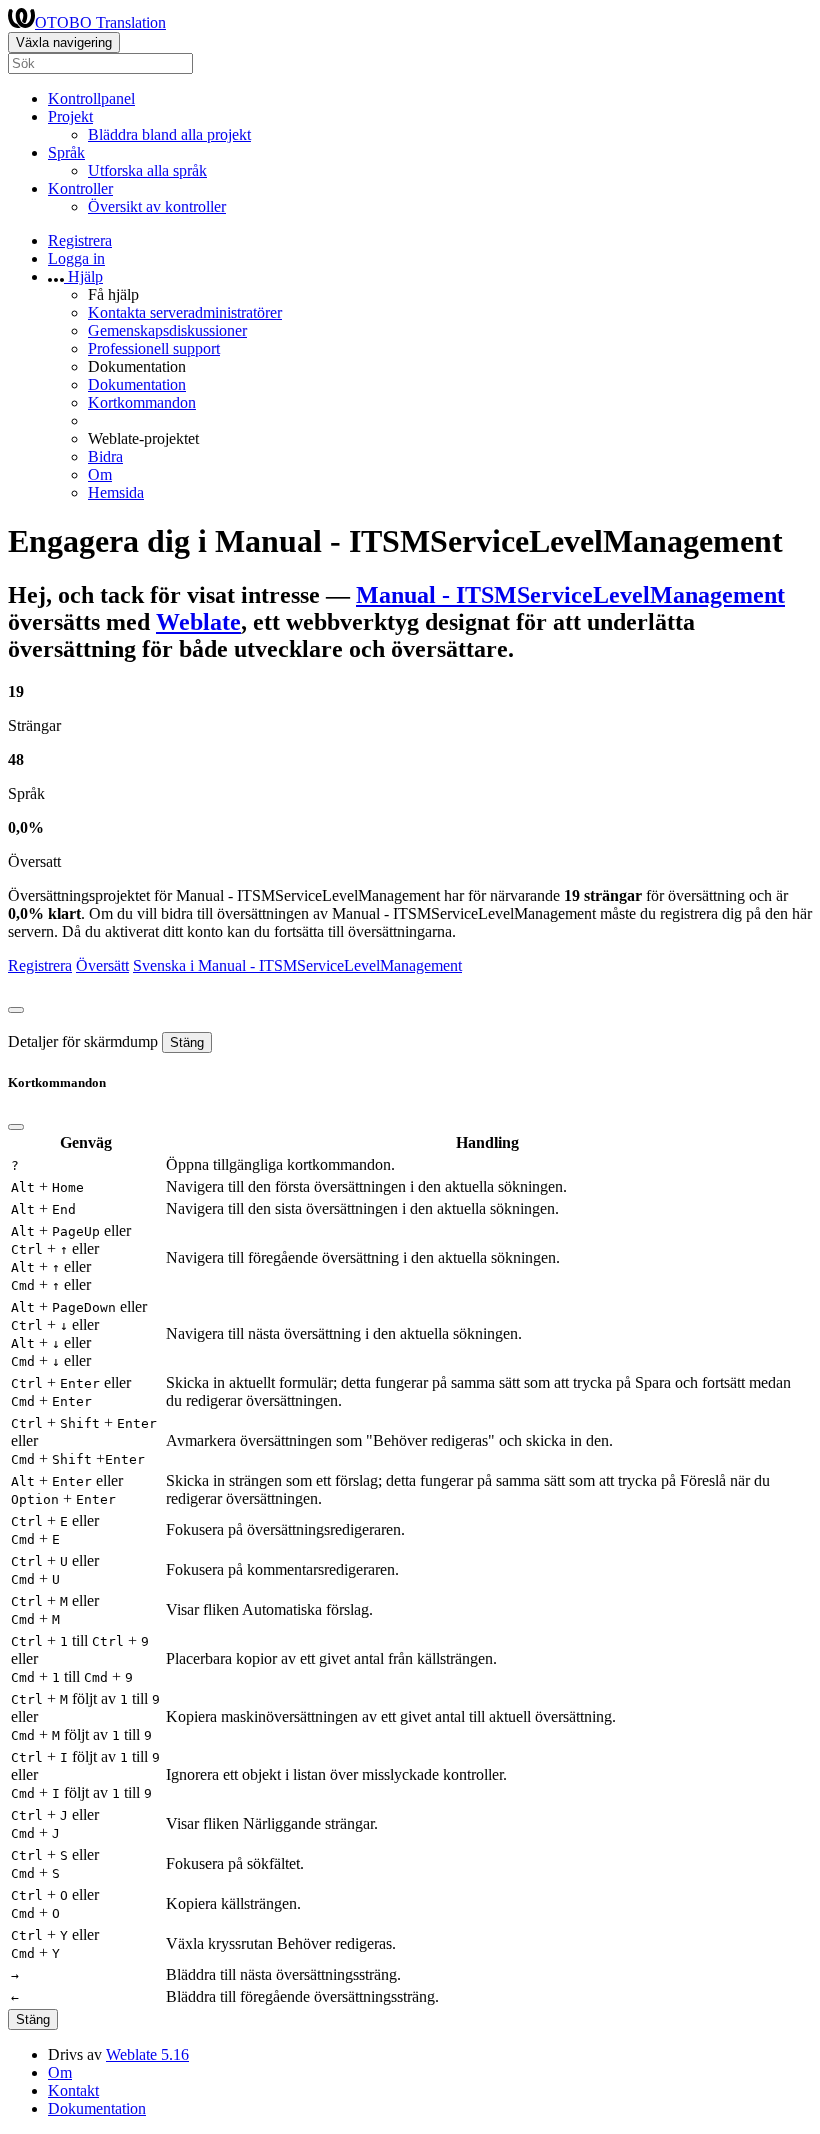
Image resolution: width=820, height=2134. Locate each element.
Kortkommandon (142, 402)
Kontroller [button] (80, 188)
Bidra (105, 456)
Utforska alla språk (147, 170)
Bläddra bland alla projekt (169, 134)
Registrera (80, 240)
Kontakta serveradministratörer (185, 312)
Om (100, 474)
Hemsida (116, 492)
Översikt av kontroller (157, 206)
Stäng (187, 1042)
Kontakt (73, 2090)
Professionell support (154, 348)
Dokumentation (137, 384)
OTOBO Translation (100, 22)
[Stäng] (16, 1010)
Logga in (76, 258)
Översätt (102, 965)
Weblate (198, 622)
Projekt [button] (70, 116)
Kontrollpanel (91, 98)
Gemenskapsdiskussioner (167, 330)
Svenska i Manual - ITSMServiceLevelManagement (297, 965)
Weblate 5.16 (147, 2054)
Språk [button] (66, 152)
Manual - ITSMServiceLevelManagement (570, 595)
